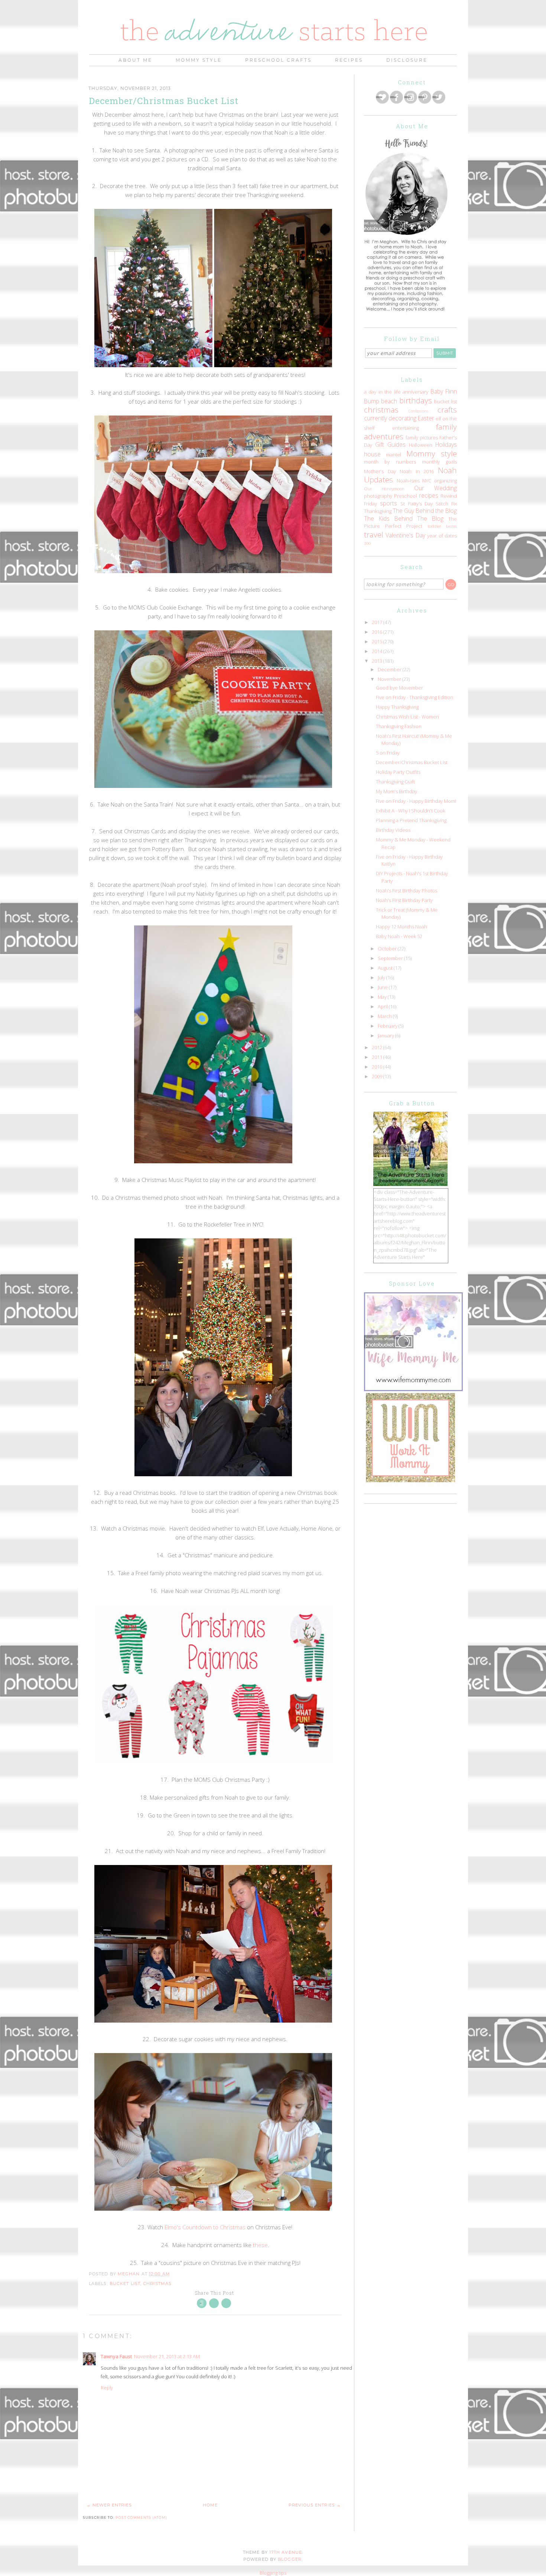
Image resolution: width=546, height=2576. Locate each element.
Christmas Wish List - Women (407, 717)
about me (135, 60)
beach (389, 401)
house (372, 454)
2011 (378, 1057)
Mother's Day (380, 471)
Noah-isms (408, 481)
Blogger (290, 2559)
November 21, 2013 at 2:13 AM (167, 2356)
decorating (402, 418)
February (388, 1026)
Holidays (446, 445)
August (386, 968)
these (260, 2245)
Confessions (418, 411)
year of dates (442, 536)
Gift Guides (390, 445)
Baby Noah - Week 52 (399, 936)
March (385, 1016)
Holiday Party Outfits (398, 772)
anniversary (415, 392)
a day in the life (382, 392)
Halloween (421, 445)
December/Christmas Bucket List (412, 762)
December (390, 669)
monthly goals (439, 462)
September (391, 958)
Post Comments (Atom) (141, 2517)
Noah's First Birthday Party (404, 900)
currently (376, 418)
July (382, 977)
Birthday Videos (393, 830)
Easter (426, 418)
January (386, 1035)
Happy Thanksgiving (397, 707)
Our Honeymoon (384, 488)
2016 (378, 632)
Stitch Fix (446, 504)
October (388, 948)
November (390, 679)
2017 (378, 622)
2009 (378, 1076)
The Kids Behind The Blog (404, 518)
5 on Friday (388, 753)
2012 (378, 1047)
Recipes (349, 60)
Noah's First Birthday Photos (407, 891)
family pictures (422, 437)
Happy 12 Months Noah (402, 927)
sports (389, 503)
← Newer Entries (109, 2505)
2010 (378, 1067)
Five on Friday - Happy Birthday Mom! (416, 801)
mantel (394, 455)
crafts (447, 410)
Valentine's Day (405, 535)
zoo (367, 543)
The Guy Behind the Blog (425, 511)
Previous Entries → (315, 2505)
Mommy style (432, 453)
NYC (427, 481)
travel (374, 534)
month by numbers (390, 462)
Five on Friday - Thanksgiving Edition (415, 697)
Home (210, 2505)
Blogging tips (273, 2573)
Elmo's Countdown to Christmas (205, 2227)
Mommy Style (199, 60)
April (383, 1006)
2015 (378, 641)
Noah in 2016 (417, 471)
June (383, 987)
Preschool (405, 496)
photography (378, 496)
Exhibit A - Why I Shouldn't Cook (410, 811)
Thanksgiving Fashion (399, 726)
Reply (107, 2388)
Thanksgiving (378, 511)
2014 (378, 651)
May (383, 997)
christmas (157, 2284)
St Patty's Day (417, 504)
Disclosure (407, 60)
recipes (429, 495)
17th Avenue (286, 2552)
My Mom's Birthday (396, 791)
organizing (446, 481)
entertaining (406, 428)
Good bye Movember (399, 688)
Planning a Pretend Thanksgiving (411, 820)
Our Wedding (435, 488)
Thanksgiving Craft (395, 782)
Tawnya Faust (116, 2356)
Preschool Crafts (278, 60)
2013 (378, 661)
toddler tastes (442, 526)
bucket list (125, 2284)
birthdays (416, 400)
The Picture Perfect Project (410, 523)
